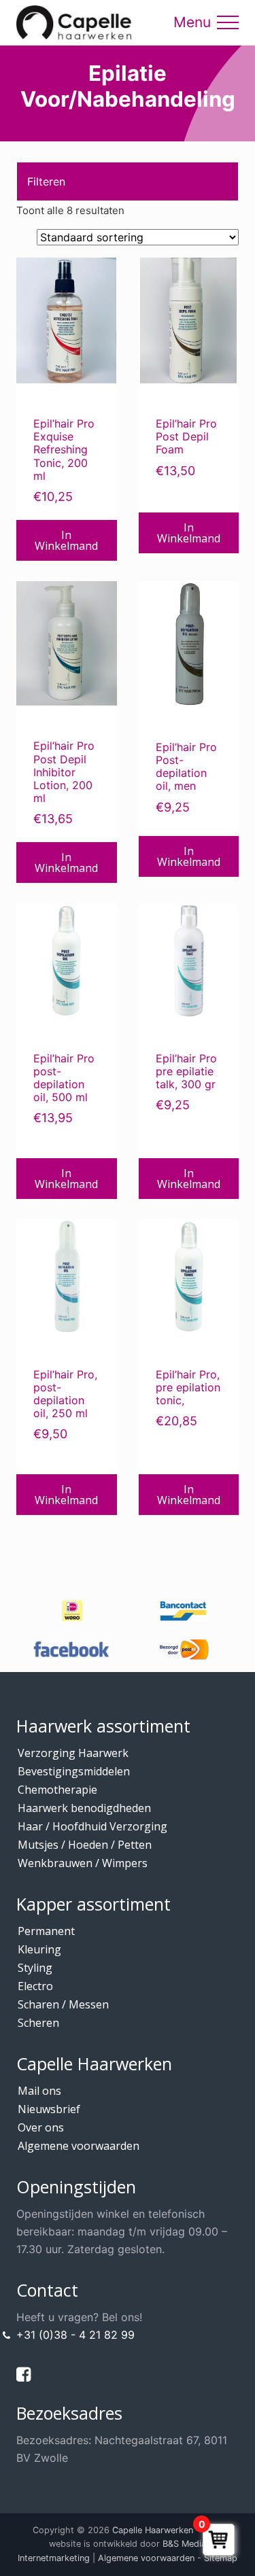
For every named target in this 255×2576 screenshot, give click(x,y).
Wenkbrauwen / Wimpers (83, 1863)
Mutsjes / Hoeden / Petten (85, 1845)
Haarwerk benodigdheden (84, 1808)
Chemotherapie (57, 1790)
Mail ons (39, 2091)
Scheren (38, 2023)
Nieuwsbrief (49, 2109)
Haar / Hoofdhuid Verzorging (92, 1826)
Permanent (46, 1931)
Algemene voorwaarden (79, 2146)
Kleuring (39, 1949)
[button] (228, 22)
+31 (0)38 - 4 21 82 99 (75, 2335)
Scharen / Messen (63, 2004)
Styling (35, 1968)
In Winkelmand (66, 540)
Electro (35, 1986)
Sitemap (221, 2558)
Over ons (41, 2127)
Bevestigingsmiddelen (74, 1771)
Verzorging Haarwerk (73, 1753)
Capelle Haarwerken (153, 2530)
